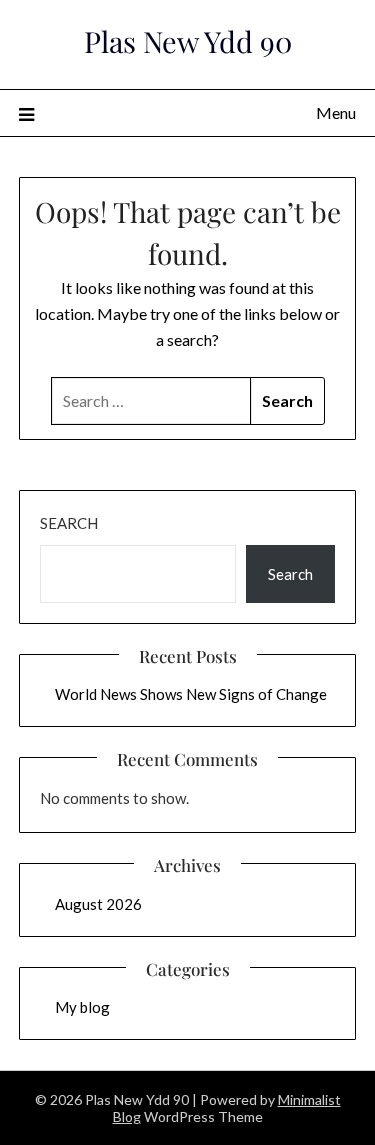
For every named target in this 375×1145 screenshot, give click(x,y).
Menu (336, 112)
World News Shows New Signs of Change (191, 694)
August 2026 (98, 904)
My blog (82, 1007)
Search (69, 523)
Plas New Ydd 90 (188, 41)
